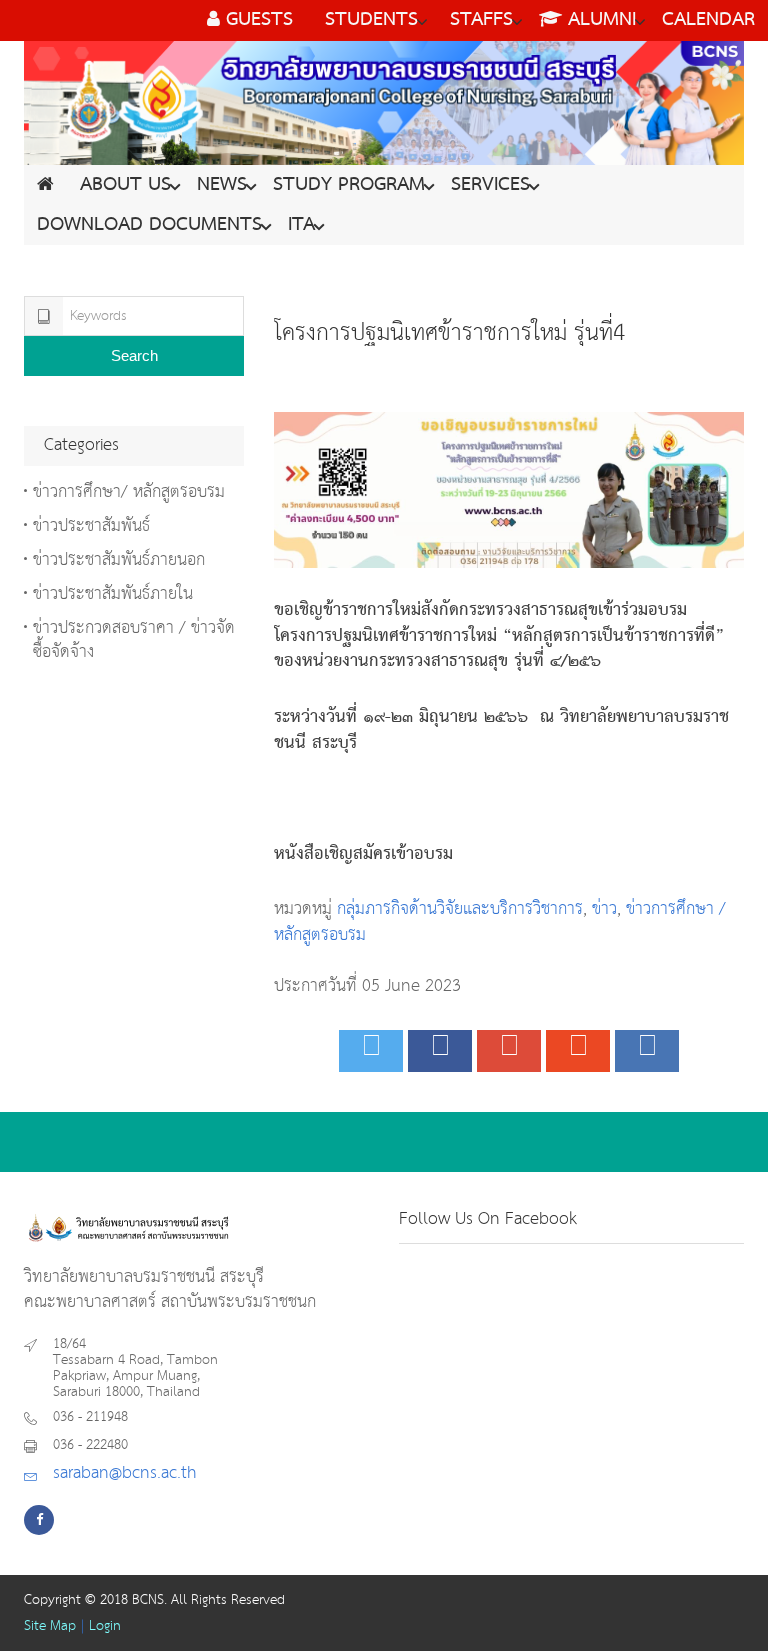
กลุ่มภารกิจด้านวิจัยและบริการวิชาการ (460, 909)
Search (134, 355)
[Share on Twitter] (371, 1051)
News (222, 185)
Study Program (349, 185)
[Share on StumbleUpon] (578, 1051)
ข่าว (604, 909)
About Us (125, 185)
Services (490, 185)
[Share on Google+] (509, 1051)
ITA (301, 225)
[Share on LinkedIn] (647, 1051)
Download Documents (149, 225)
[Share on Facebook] (440, 1051)
